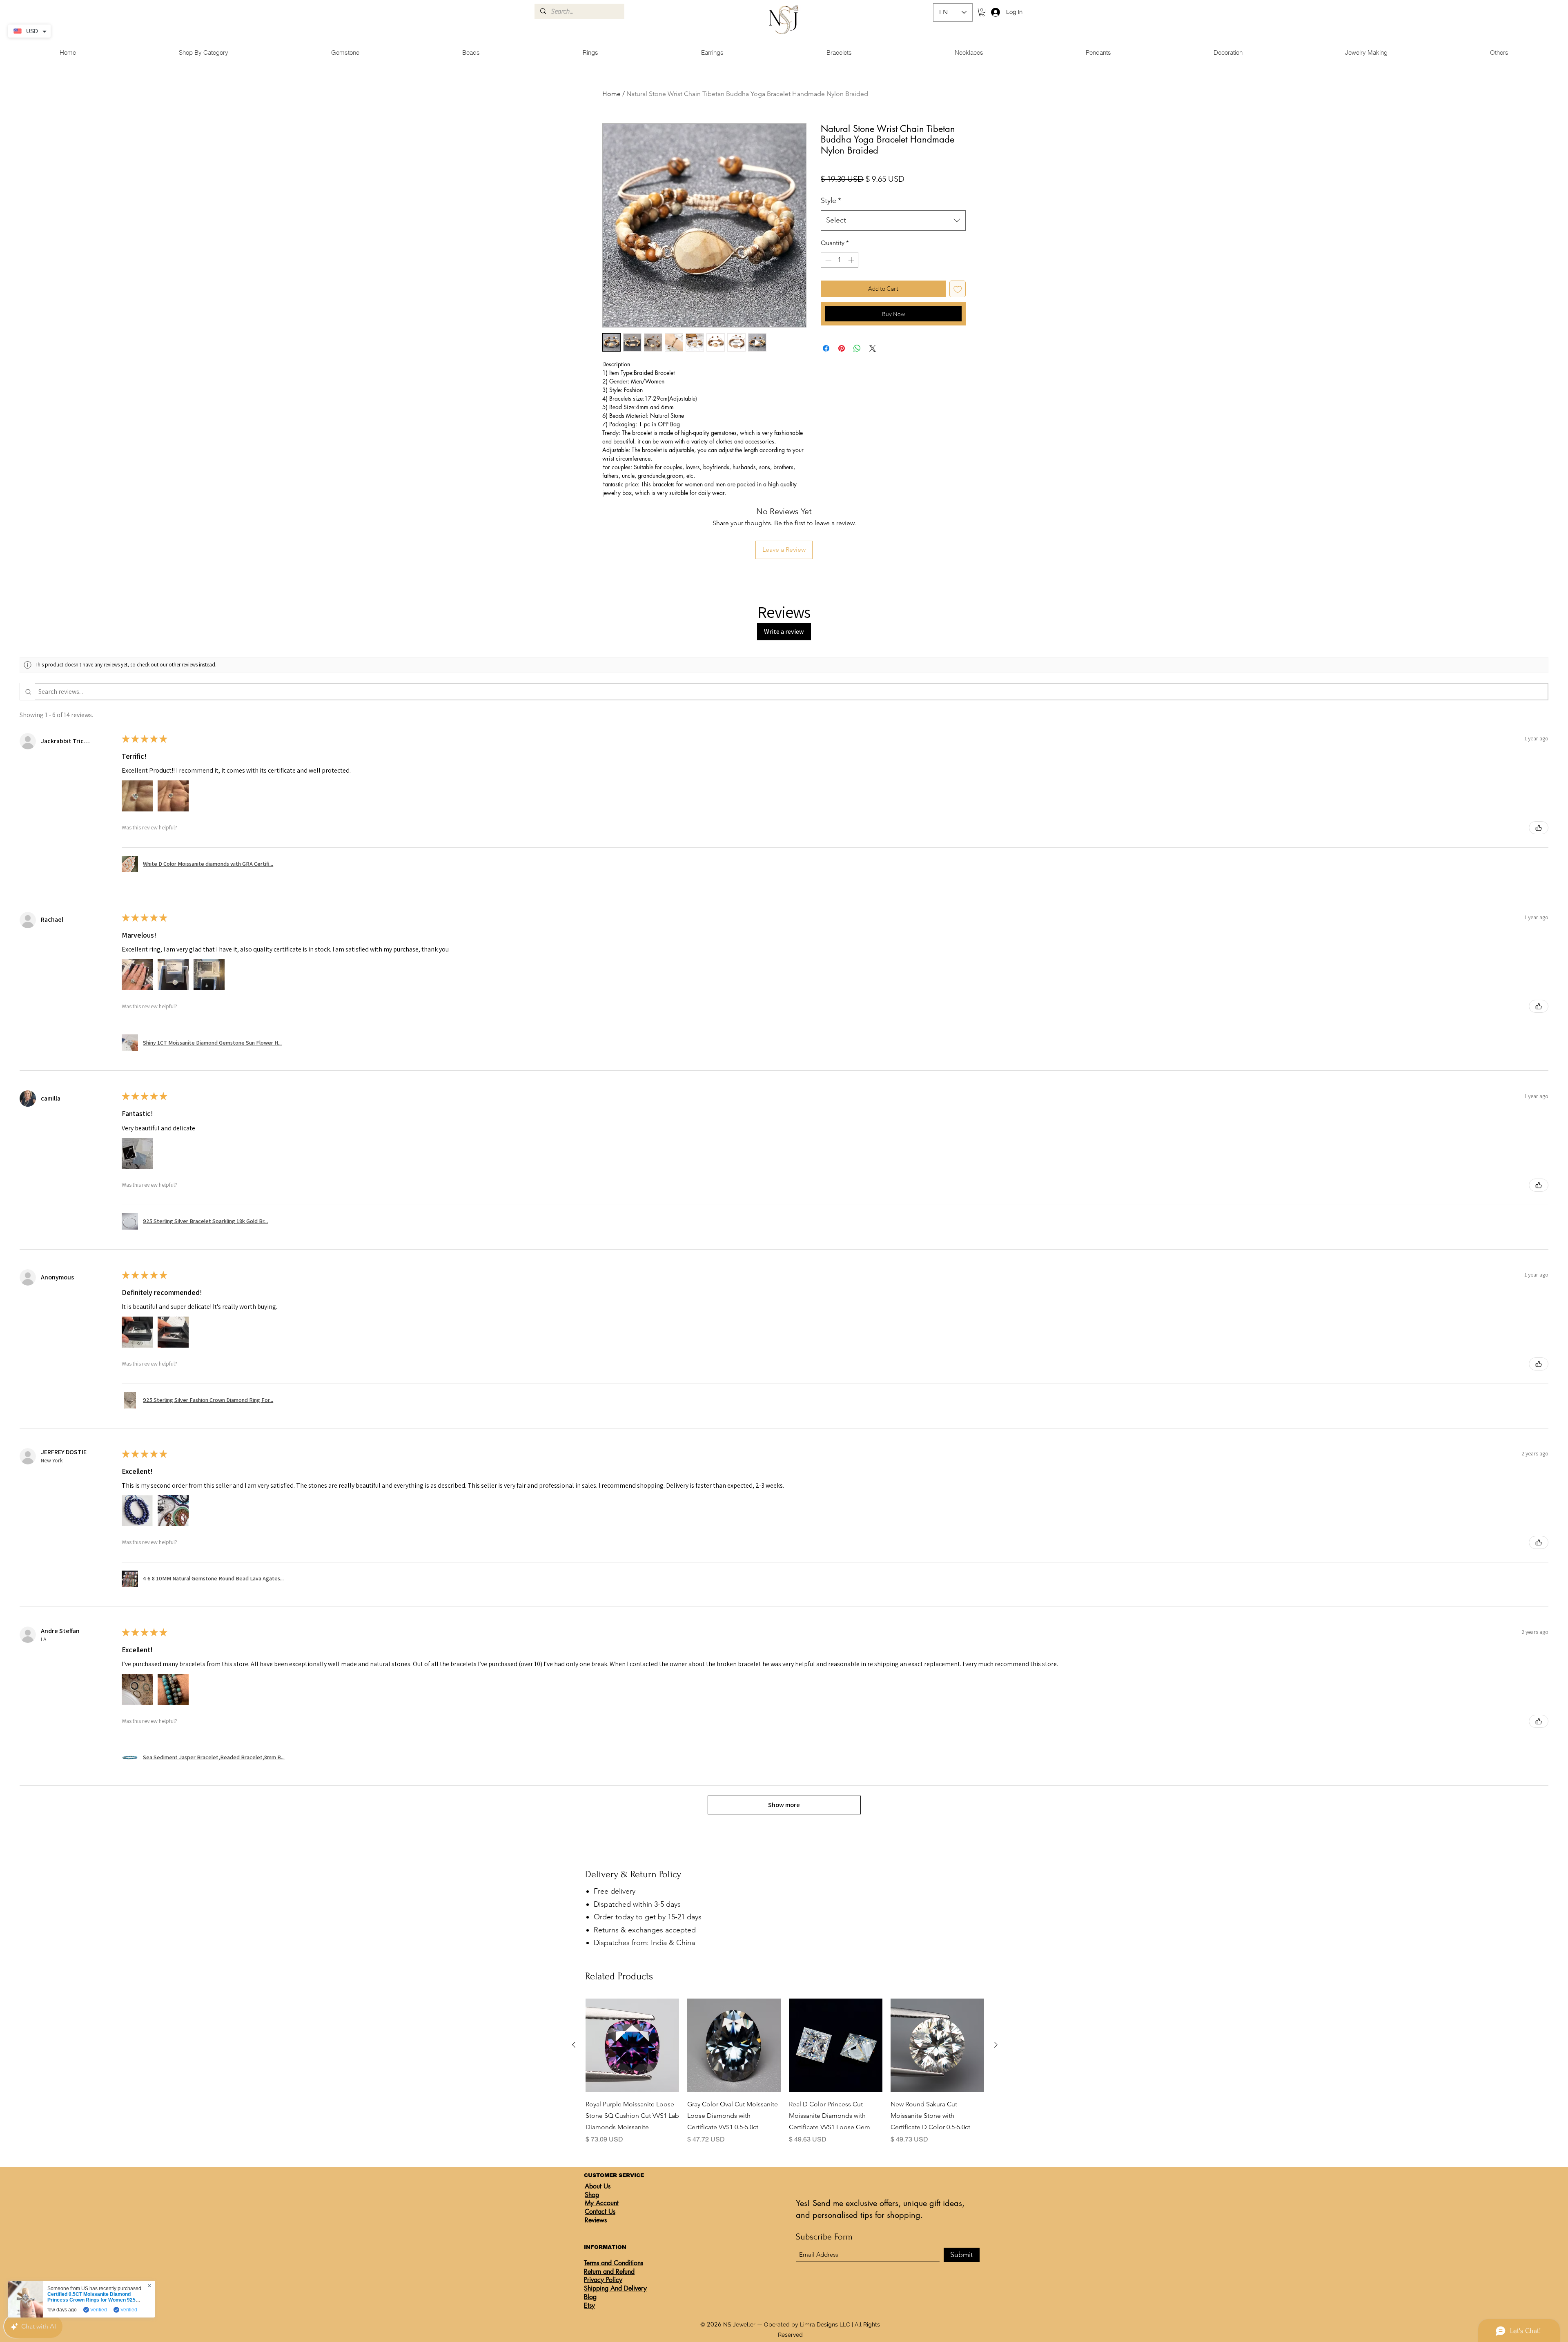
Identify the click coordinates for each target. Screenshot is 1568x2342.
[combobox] (893, 221)
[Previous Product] (574, 2045)
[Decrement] (827, 260)
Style (831, 201)
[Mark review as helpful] (1539, 828)
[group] (785, 2071)
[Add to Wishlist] (958, 289)
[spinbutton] (840, 260)
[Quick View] (632, 2045)
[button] (982, 12)
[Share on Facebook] (826, 348)
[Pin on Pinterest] (842, 348)
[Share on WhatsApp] (857, 348)
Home (611, 94)
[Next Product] (996, 2045)
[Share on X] (873, 348)
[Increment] (852, 260)
